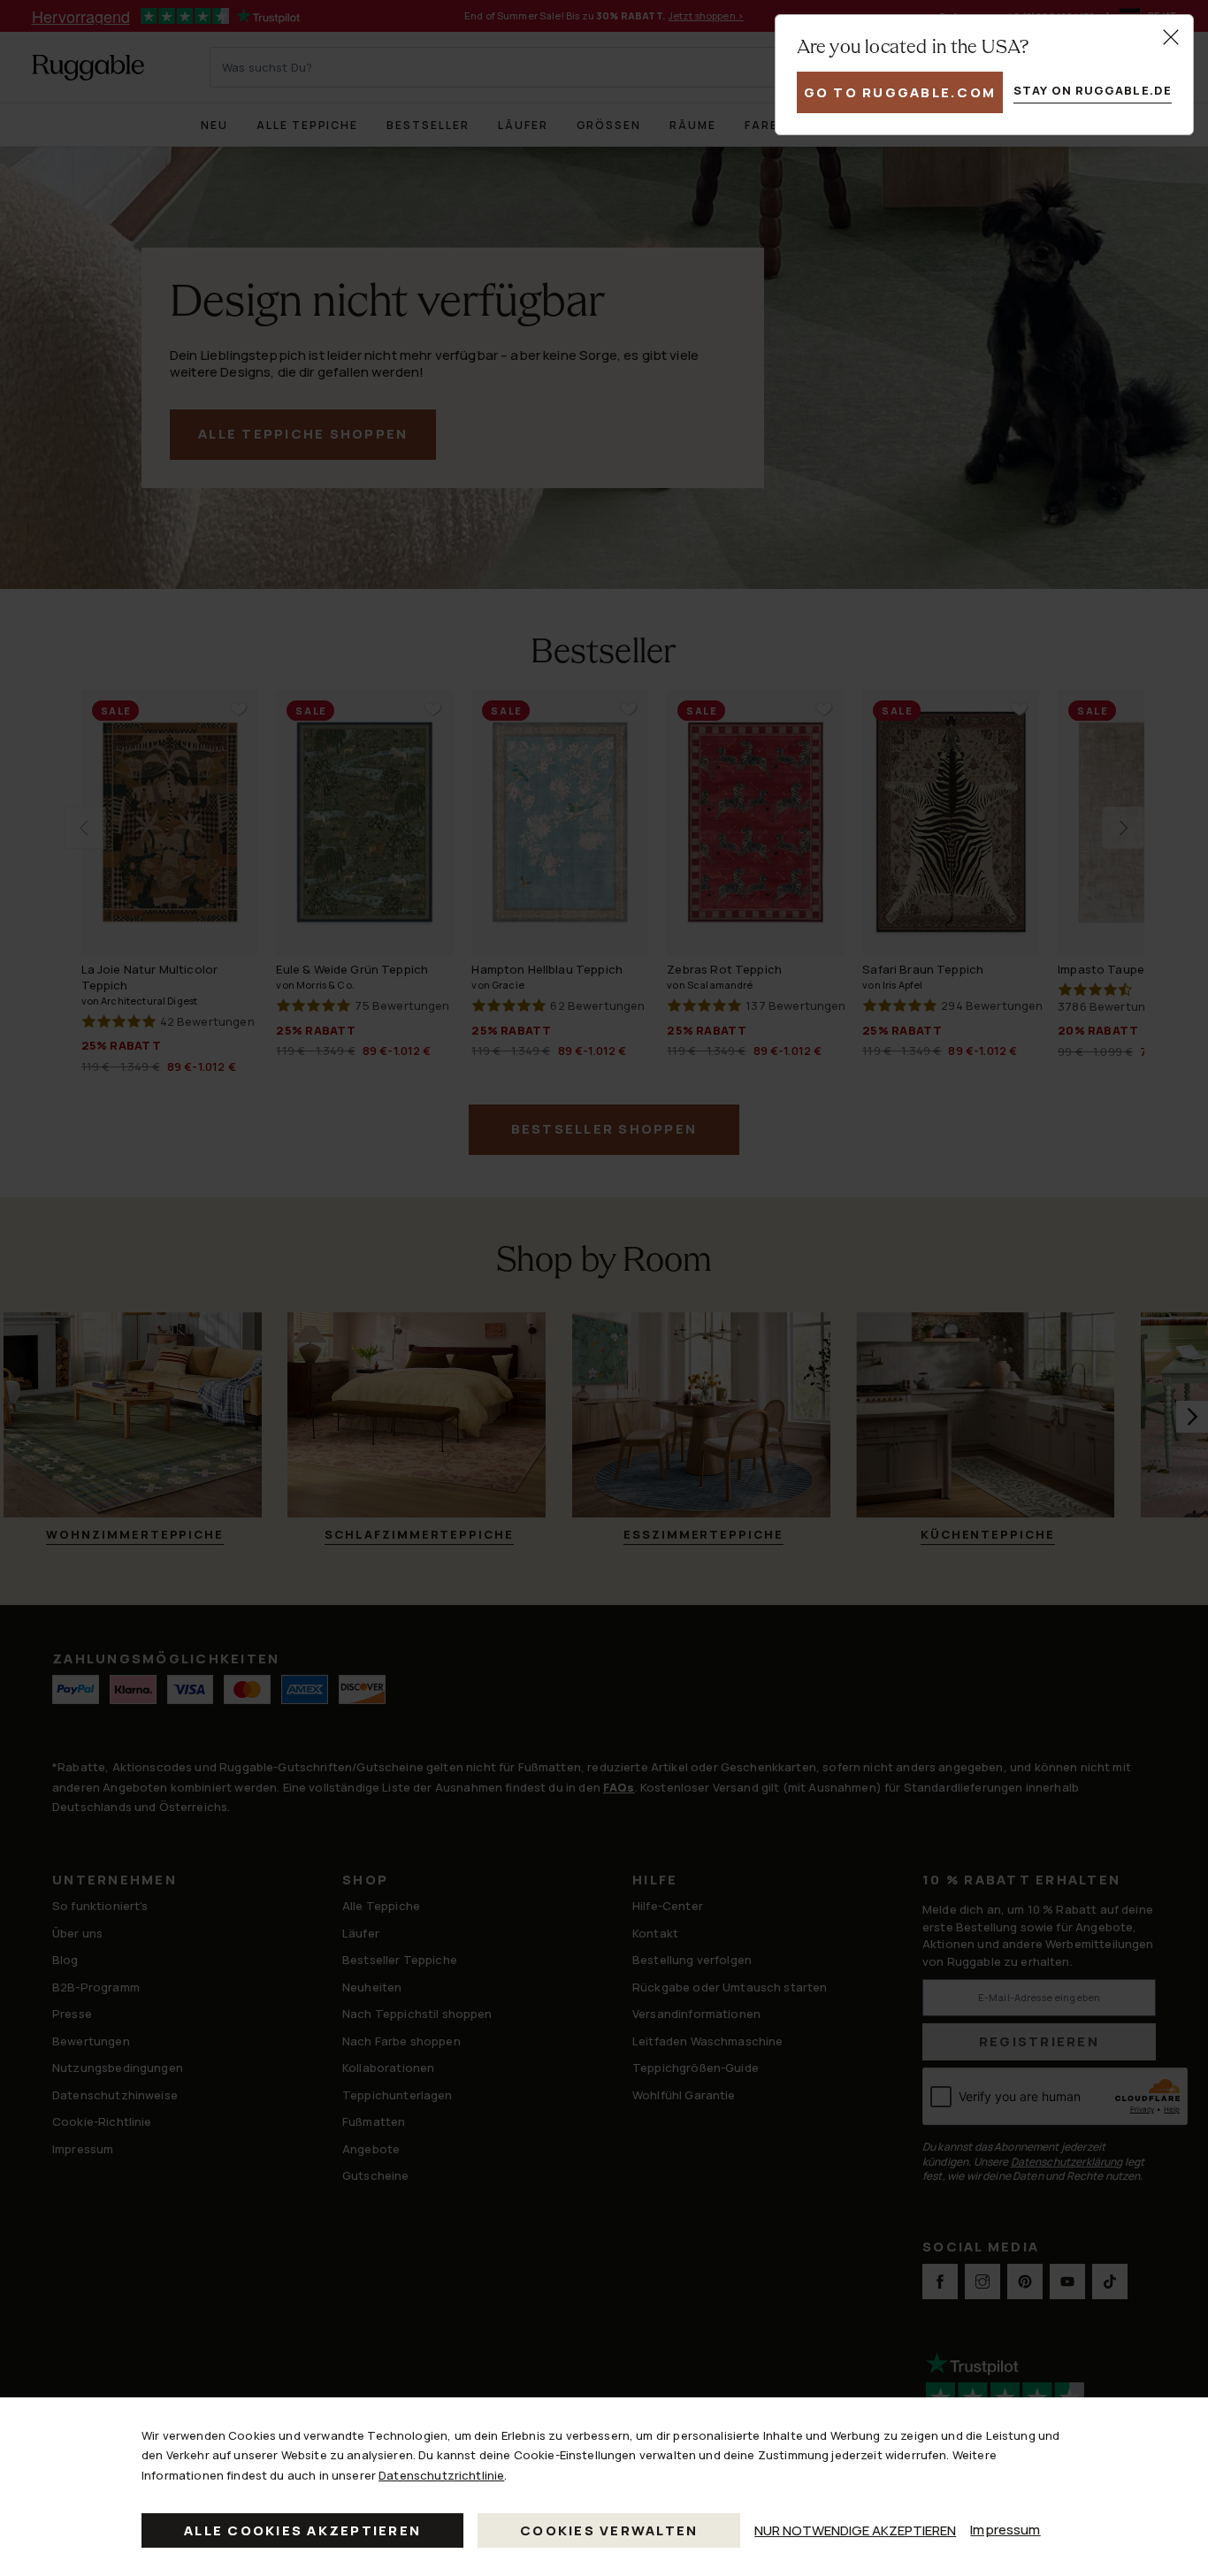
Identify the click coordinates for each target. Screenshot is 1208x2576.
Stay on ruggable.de (1093, 90)
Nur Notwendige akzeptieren (855, 2530)
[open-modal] (1171, 37)
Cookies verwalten (609, 2530)
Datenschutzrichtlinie (441, 2475)
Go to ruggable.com (900, 92)
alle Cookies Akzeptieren (302, 2530)
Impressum (1005, 2530)
